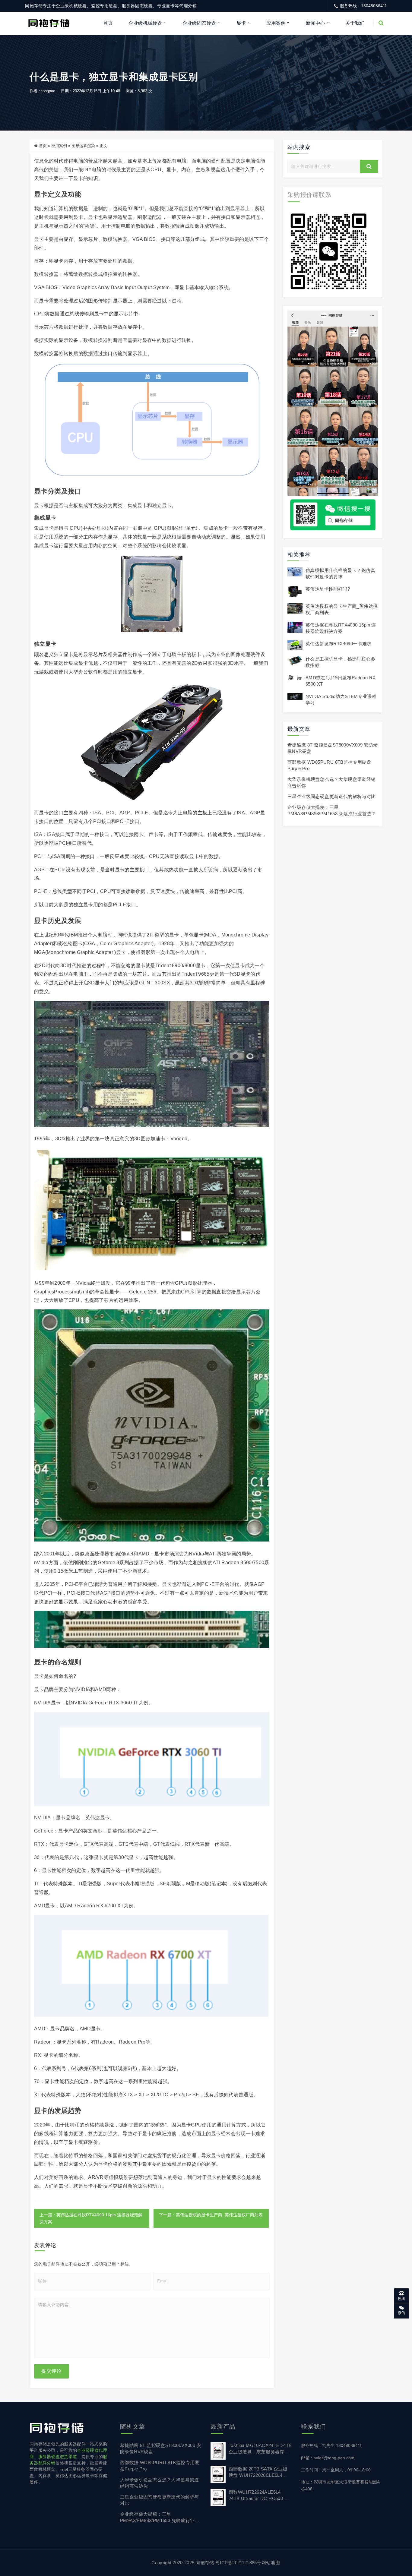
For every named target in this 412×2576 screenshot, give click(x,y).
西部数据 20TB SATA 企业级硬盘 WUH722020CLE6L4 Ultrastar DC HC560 (258, 2475)
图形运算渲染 (83, 146)
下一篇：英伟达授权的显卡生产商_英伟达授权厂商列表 (211, 2215)
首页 (108, 23)
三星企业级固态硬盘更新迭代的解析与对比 (332, 796)
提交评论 (52, 2371)
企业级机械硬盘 (145, 23)
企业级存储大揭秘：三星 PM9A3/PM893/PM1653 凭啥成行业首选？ (160, 2520)
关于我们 (355, 23)
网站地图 (271, 2563)
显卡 (241, 23)
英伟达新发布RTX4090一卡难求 (339, 644)
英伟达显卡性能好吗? (328, 589)
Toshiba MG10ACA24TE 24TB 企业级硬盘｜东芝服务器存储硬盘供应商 (260, 2452)
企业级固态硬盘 (199, 23)
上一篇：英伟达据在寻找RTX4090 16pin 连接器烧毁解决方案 (91, 2218)
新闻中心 (315, 23)
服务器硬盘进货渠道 (58, 2457)
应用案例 (276, 23)
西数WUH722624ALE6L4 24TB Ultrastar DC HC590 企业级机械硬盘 (259, 2498)
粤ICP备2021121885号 (238, 2563)
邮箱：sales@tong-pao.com (328, 2458)
